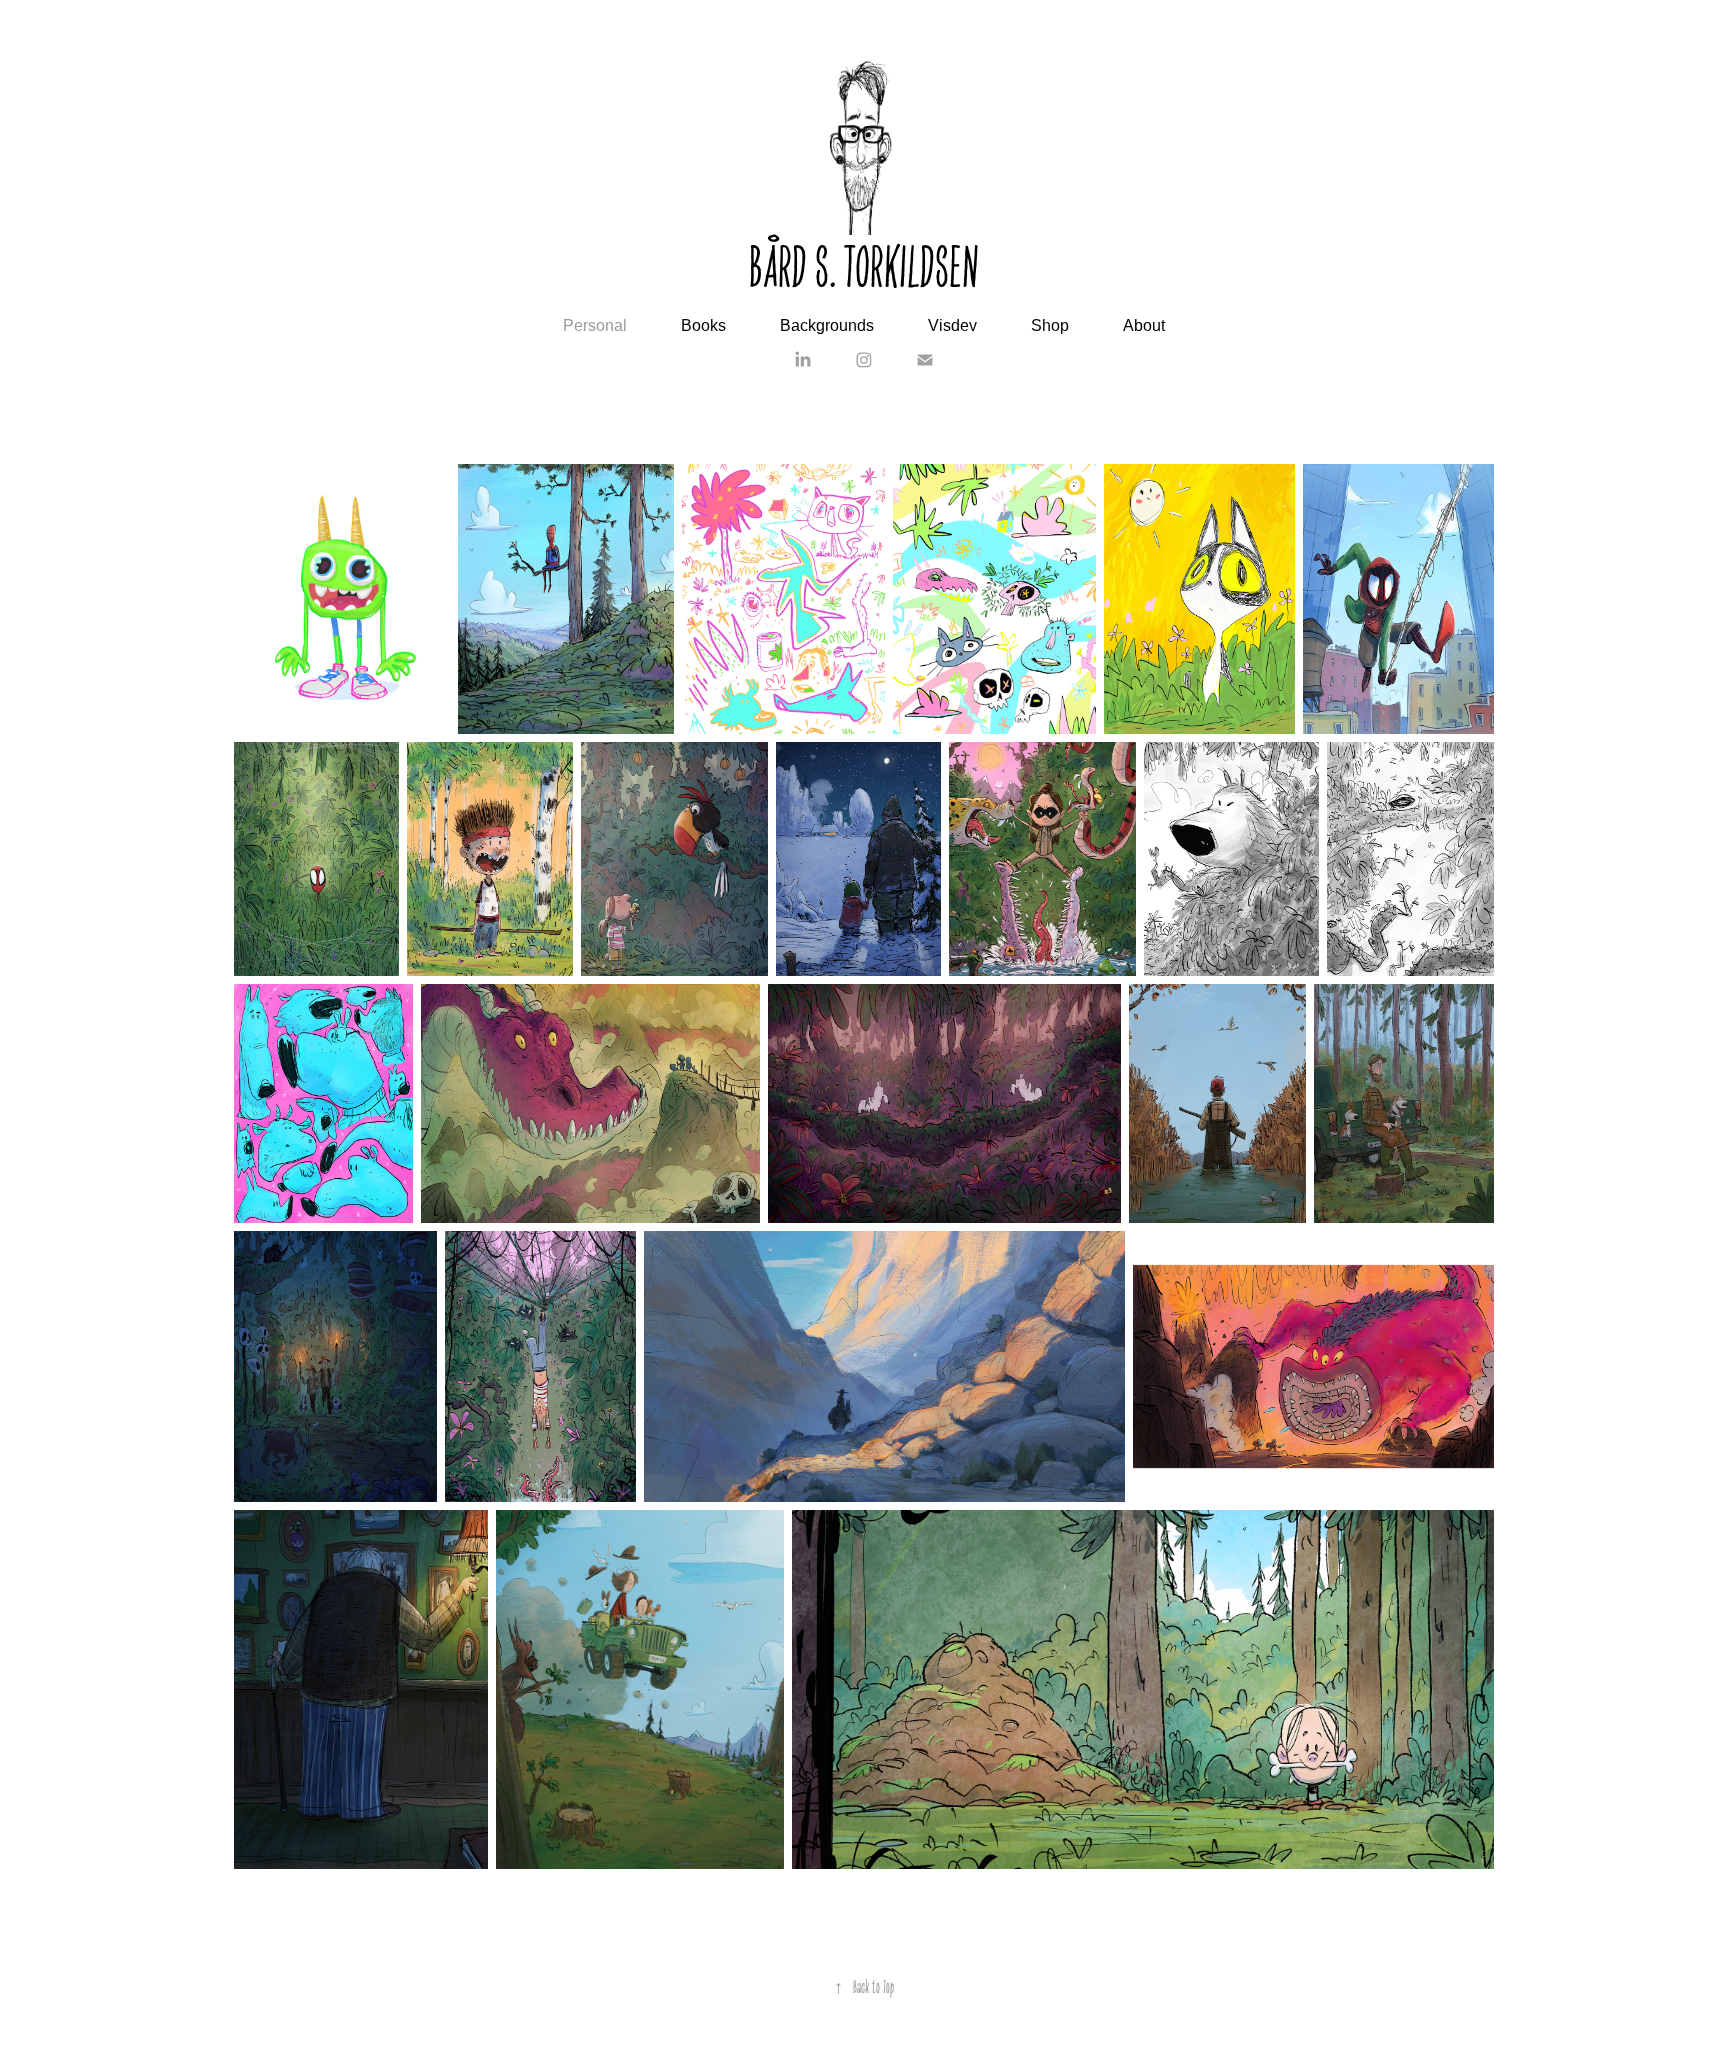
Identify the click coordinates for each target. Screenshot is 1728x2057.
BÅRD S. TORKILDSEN (864, 263)
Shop (1050, 325)
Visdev (952, 325)
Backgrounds (827, 325)
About (1144, 325)
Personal (595, 325)
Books (703, 325)
